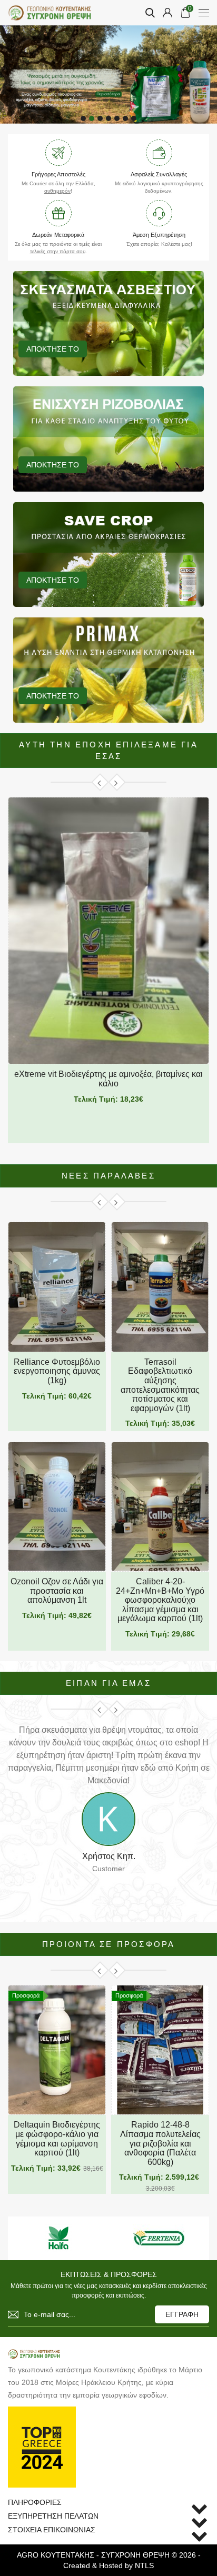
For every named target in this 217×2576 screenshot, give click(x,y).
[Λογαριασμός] (167, 13)
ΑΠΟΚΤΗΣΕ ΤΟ (53, 349)
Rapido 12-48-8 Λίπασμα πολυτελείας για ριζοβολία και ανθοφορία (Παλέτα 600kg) (160, 2143)
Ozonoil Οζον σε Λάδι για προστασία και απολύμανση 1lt (57, 1591)
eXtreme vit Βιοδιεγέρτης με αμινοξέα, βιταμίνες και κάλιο (108, 1079)
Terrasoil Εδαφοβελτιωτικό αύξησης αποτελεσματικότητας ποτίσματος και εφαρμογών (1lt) (160, 1385)
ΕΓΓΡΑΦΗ (182, 2314)
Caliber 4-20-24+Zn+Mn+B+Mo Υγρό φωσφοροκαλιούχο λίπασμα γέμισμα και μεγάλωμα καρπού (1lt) (160, 1600)
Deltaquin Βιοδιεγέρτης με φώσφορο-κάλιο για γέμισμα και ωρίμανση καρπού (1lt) (57, 2139)
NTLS (144, 2565)
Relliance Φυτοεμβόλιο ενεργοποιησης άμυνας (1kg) (57, 1371)
